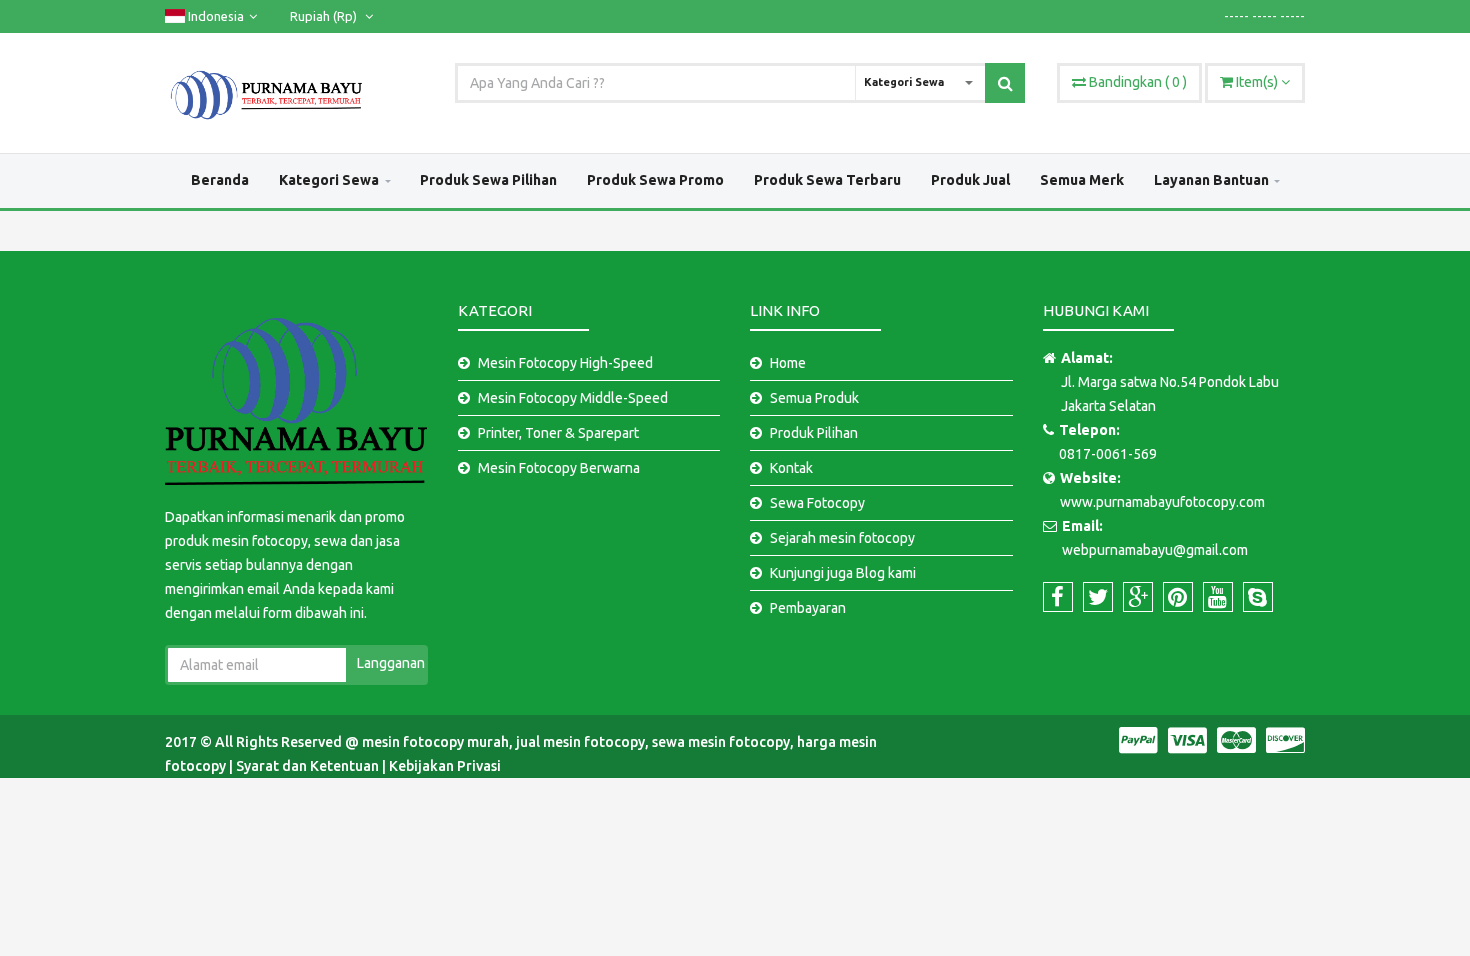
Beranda (220, 180)
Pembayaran (808, 608)
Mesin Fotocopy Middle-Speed (573, 398)
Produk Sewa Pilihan (488, 180)
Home (788, 363)
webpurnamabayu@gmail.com (1155, 550)
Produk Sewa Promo (655, 180)
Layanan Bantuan (1211, 180)
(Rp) (325, 16)
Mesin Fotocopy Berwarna (559, 468)
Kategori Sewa (329, 180)
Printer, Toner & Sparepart (558, 433)
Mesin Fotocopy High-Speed (565, 363)
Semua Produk (814, 398)
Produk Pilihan (814, 433)
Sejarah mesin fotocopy (842, 538)
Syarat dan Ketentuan (309, 766)
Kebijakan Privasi (445, 766)
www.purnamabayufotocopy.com (1162, 502)
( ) (1138, 82)
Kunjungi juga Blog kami (843, 573)
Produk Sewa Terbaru (827, 180)
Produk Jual (970, 180)
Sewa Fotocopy (817, 503)
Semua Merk (1082, 180)
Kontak (791, 468)
